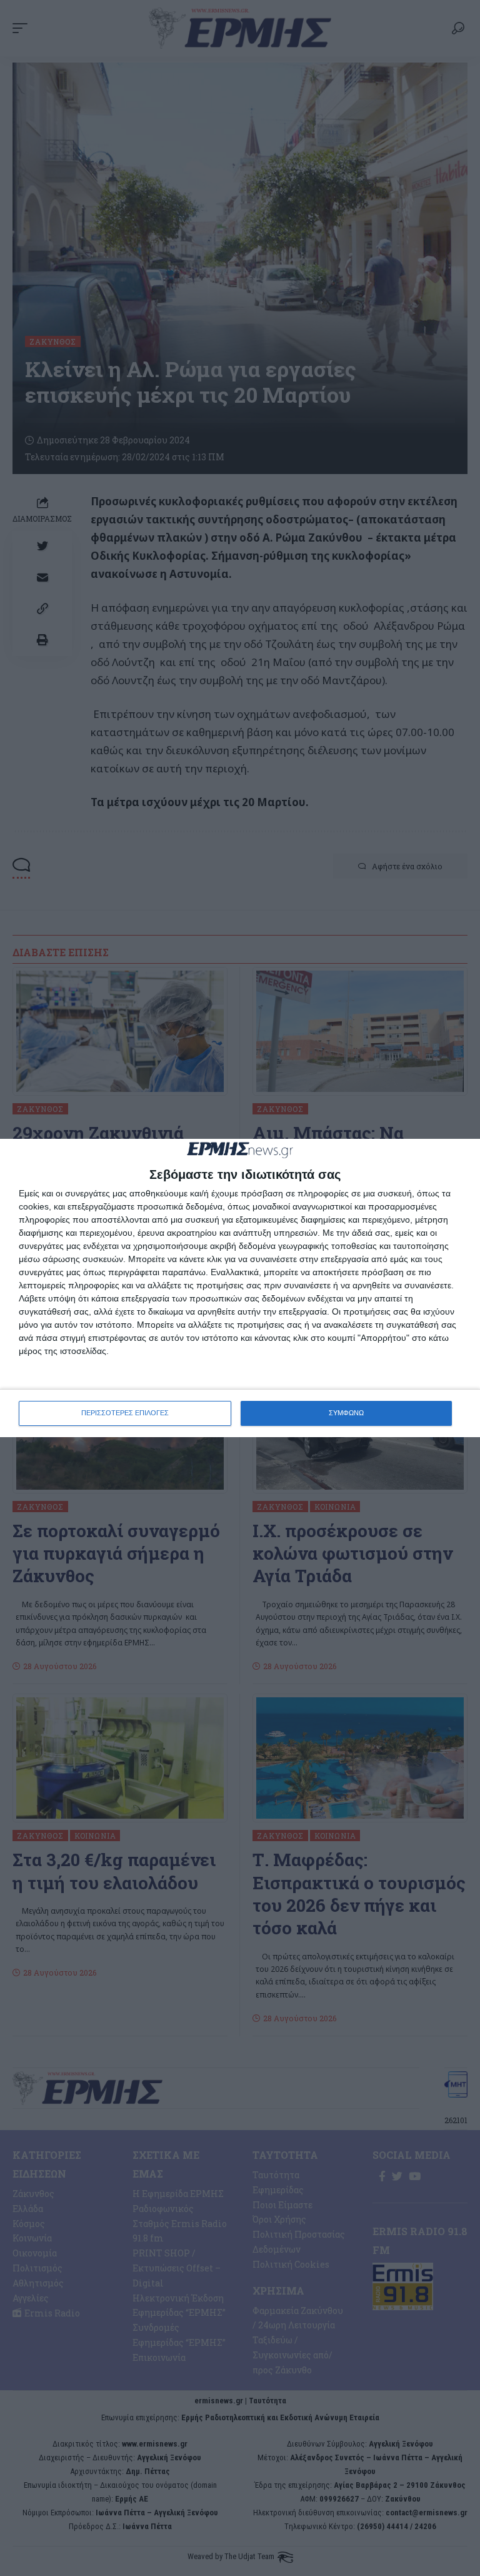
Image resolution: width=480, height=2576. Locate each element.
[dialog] (240, 1288)
